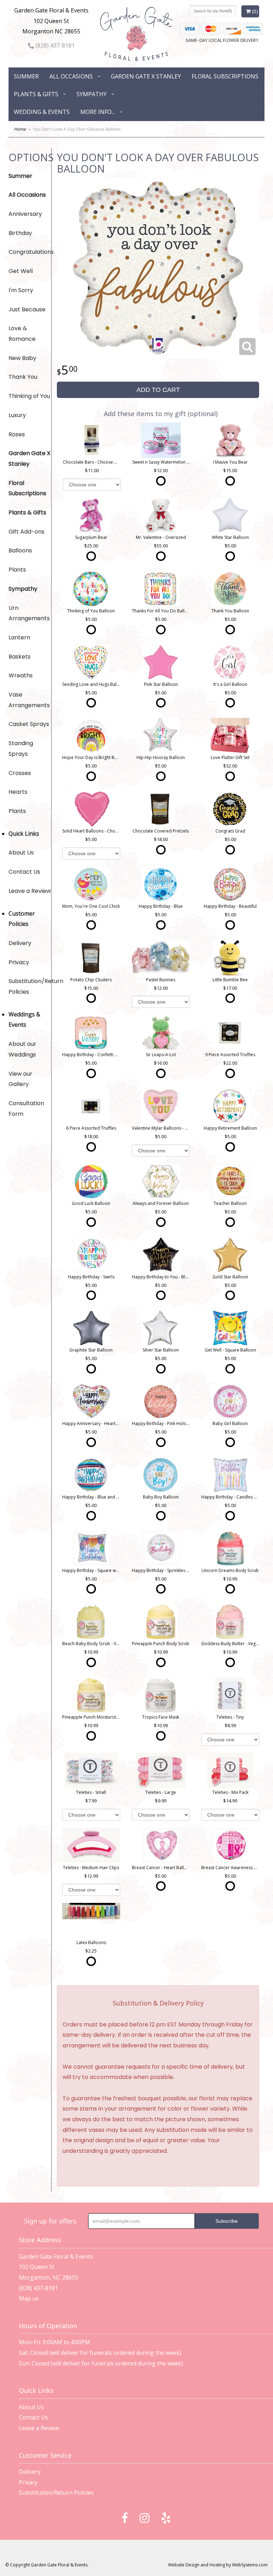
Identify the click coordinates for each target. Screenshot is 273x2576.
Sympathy (92, 94)
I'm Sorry (21, 290)
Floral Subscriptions (225, 76)
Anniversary (25, 214)
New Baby (22, 358)
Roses (17, 434)
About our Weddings (22, 1049)
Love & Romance (22, 334)
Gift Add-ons (26, 532)
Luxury (17, 415)
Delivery (20, 943)
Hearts (18, 792)
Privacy (19, 962)
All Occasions (71, 76)
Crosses (20, 773)
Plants (17, 570)
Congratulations (30, 252)
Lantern (19, 637)
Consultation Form (26, 1109)
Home (20, 129)
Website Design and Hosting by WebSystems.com (218, 2565)
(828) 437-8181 (54, 45)
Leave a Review (30, 891)
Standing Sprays (21, 749)
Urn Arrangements (29, 613)
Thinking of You (29, 396)
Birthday (20, 233)
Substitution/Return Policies (30, 986)
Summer (26, 76)
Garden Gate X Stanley (146, 76)
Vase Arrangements (29, 700)
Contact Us (24, 872)
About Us (21, 853)
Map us (29, 2298)
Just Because (27, 309)
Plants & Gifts (36, 94)
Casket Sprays (29, 724)
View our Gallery (20, 1079)
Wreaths (21, 675)
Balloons (20, 550)
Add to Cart (158, 390)
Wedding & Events (42, 112)
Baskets (20, 657)
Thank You (23, 377)
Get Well (21, 271)
